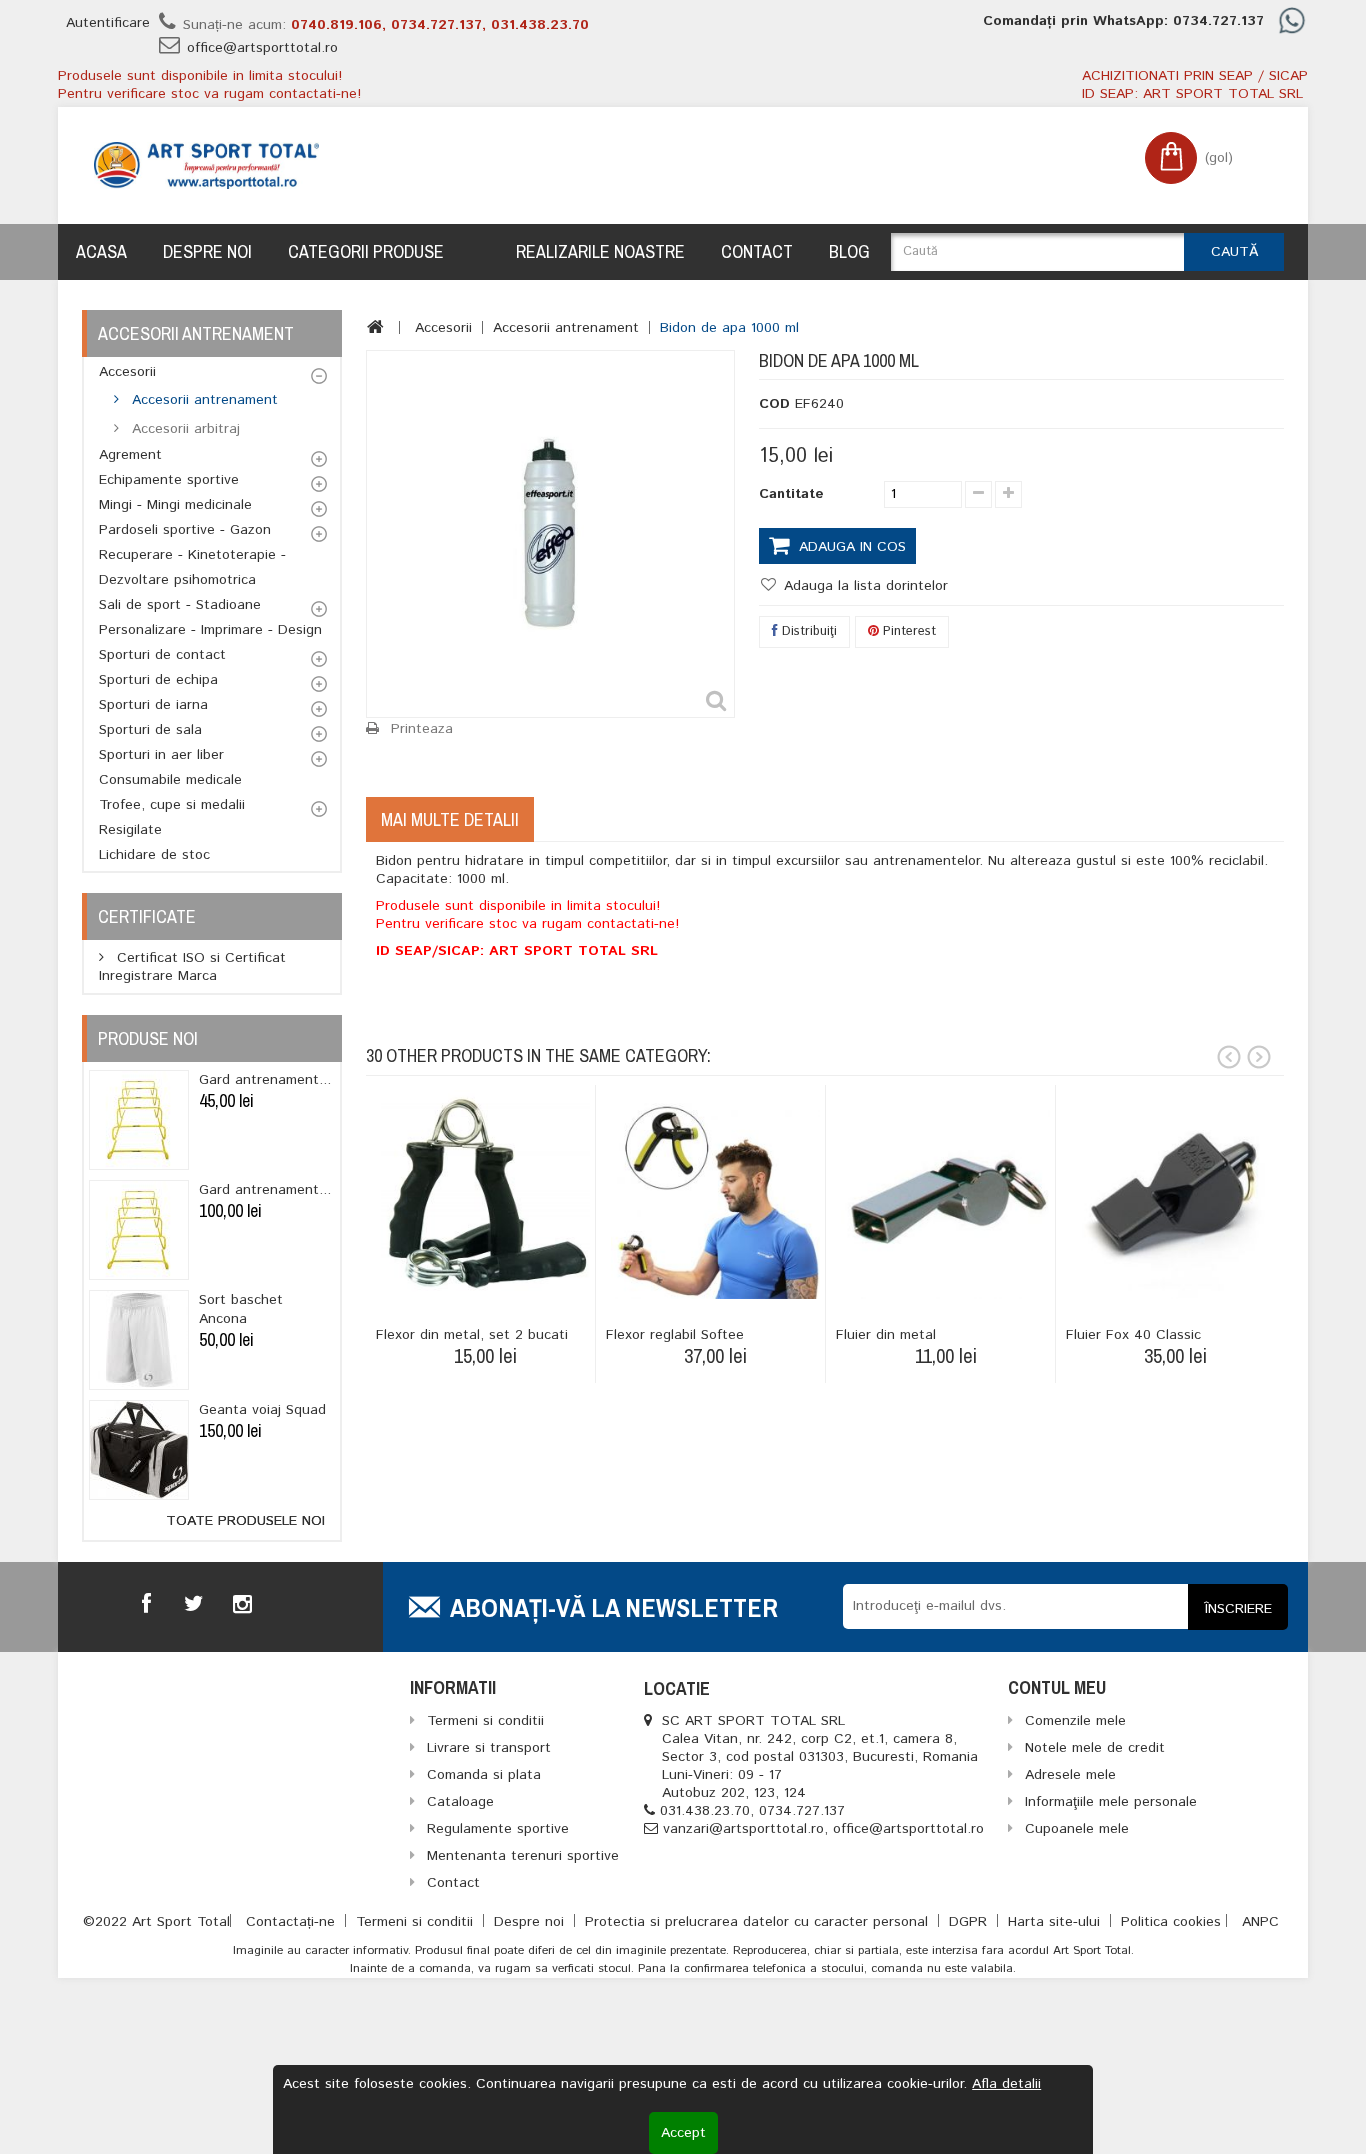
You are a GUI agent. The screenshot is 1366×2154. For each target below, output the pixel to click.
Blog (849, 251)
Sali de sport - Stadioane (180, 605)
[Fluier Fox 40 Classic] (1175, 1194)
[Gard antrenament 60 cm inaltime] (139, 1120)
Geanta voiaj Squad (262, 1410)
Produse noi (148, 1038)
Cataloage (460, 1802)
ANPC (1260, 1922)
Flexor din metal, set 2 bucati (472, 1335)
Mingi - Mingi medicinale (175, 505)
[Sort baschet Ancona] (139, 1340)
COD (774, 404)
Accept (683, 2133)
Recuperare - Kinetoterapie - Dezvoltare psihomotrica (192, 567)
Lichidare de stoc (154, 855)
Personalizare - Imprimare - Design (210, 630)
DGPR (970, 1922)
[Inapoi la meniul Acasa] (375, 327)
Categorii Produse (366, 251)
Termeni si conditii (417, 1922)
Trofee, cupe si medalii (172, 805)
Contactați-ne (293, 1922)
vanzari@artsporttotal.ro (743, 1829)
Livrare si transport (489, 1748)
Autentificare (108, 23)
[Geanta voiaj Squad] (139, 1450)
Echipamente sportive (169, 480)
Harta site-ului (1056, 1922)
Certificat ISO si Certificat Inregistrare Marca (192, 967)
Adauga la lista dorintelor (863, 586)
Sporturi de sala (150, 730)
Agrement (130, 455)
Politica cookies (1171, 1922)
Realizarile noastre (600, 251)
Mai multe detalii (450, 819)
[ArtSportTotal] (206, 165)
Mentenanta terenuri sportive (523, 1856)
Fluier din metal (886, 1335)
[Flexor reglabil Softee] (715, 1194)
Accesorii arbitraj (183, 429)
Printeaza (422, 729)
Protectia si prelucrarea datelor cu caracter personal (759, 1922)
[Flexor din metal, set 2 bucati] (485, 1194)
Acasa (101, 251)
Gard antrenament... (265, 1080)
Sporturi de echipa (158, 680)
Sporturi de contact (162, 655)
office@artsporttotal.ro (262, 48)
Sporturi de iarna (153, 705)
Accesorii (127, 372)
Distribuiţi (807, 631)
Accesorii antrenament (202, 400)
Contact (757, 251)
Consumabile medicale (170, 780)
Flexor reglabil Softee (675, 1335)
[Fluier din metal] (945, 1194)
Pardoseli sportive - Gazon (185, 530)
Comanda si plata (484, 1775)
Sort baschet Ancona (241, 1309)
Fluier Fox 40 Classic (1133, 1335)
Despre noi (207, 251)
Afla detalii (1006, 2084)
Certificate (147, 916)
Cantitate (791, 494)
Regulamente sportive (498, 1829)
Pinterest (907, 631)
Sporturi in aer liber (161, 755)
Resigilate (130, 830)
